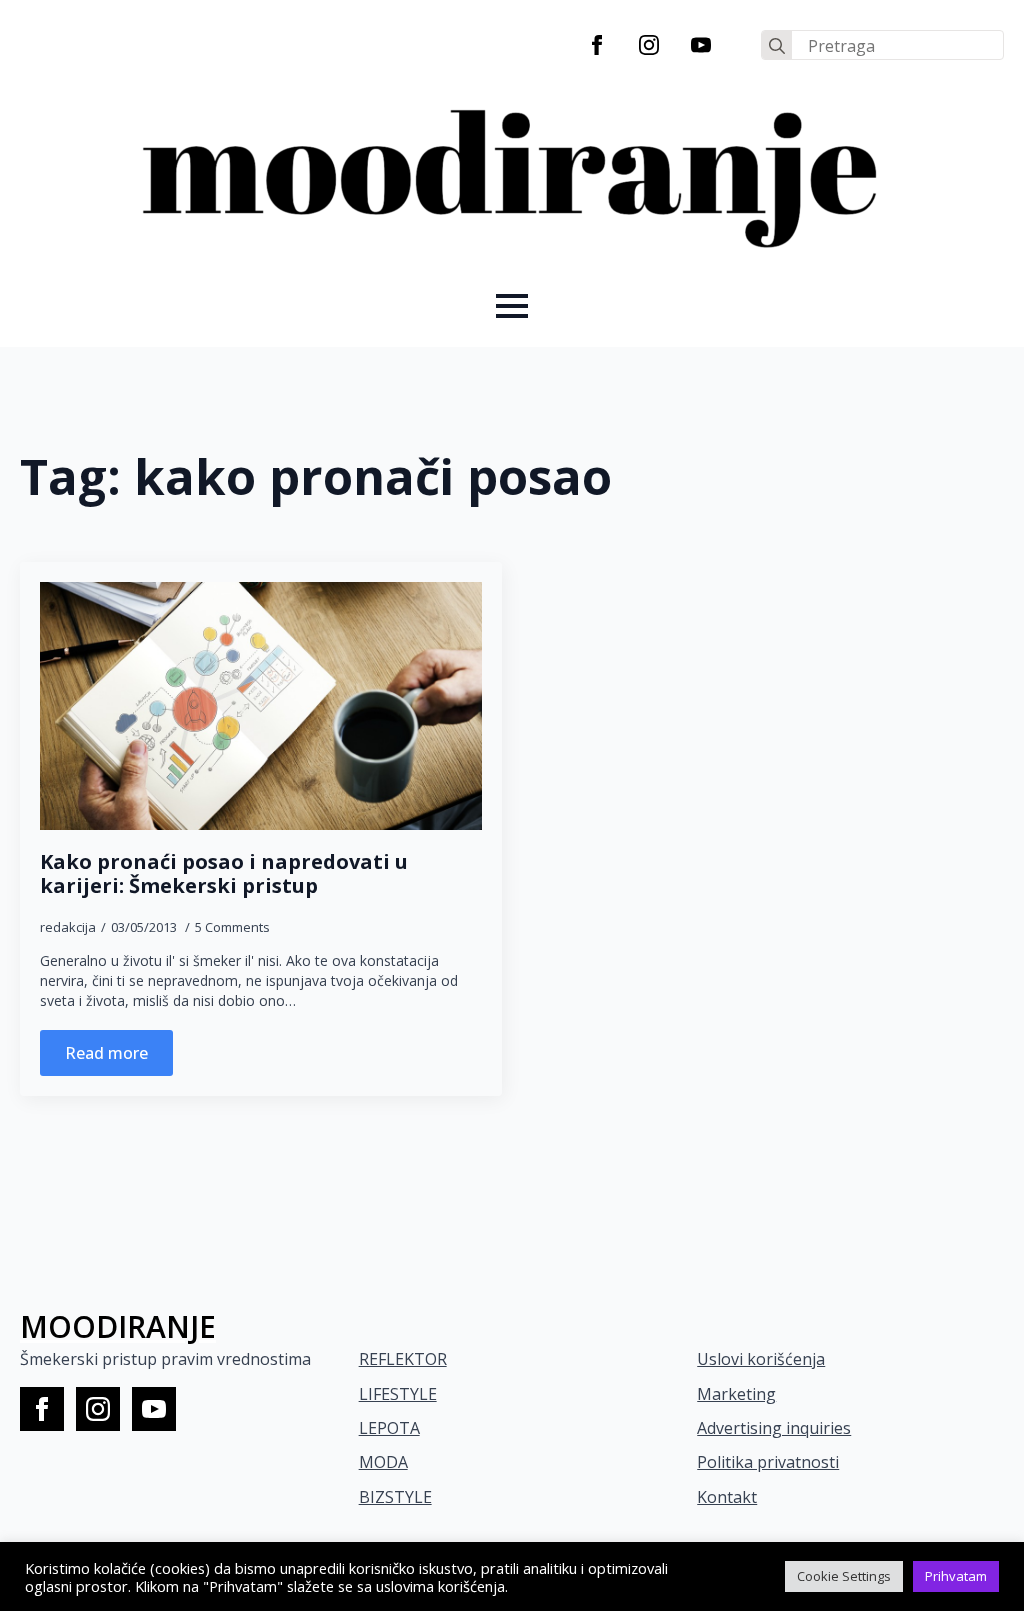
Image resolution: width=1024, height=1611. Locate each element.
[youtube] (701, 45)
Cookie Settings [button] (844, 1576)
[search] (777, 46)
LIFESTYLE (398, 1394)
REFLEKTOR (403, 1359)
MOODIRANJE (118, 1326)
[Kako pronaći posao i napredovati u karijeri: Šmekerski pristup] (261, 706)
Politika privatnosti (768, 1462)
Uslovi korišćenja (761, 1359)
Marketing (736, 1394)
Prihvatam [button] (956, 1576)
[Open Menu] (512, 306)
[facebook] (597, 45)
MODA (383, 1462)
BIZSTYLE (395, 1497)
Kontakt (727, 1497)
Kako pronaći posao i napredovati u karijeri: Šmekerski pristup (224, 874)
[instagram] (649, 45)
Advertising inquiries (774, 1428)
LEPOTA (389, 1428)
